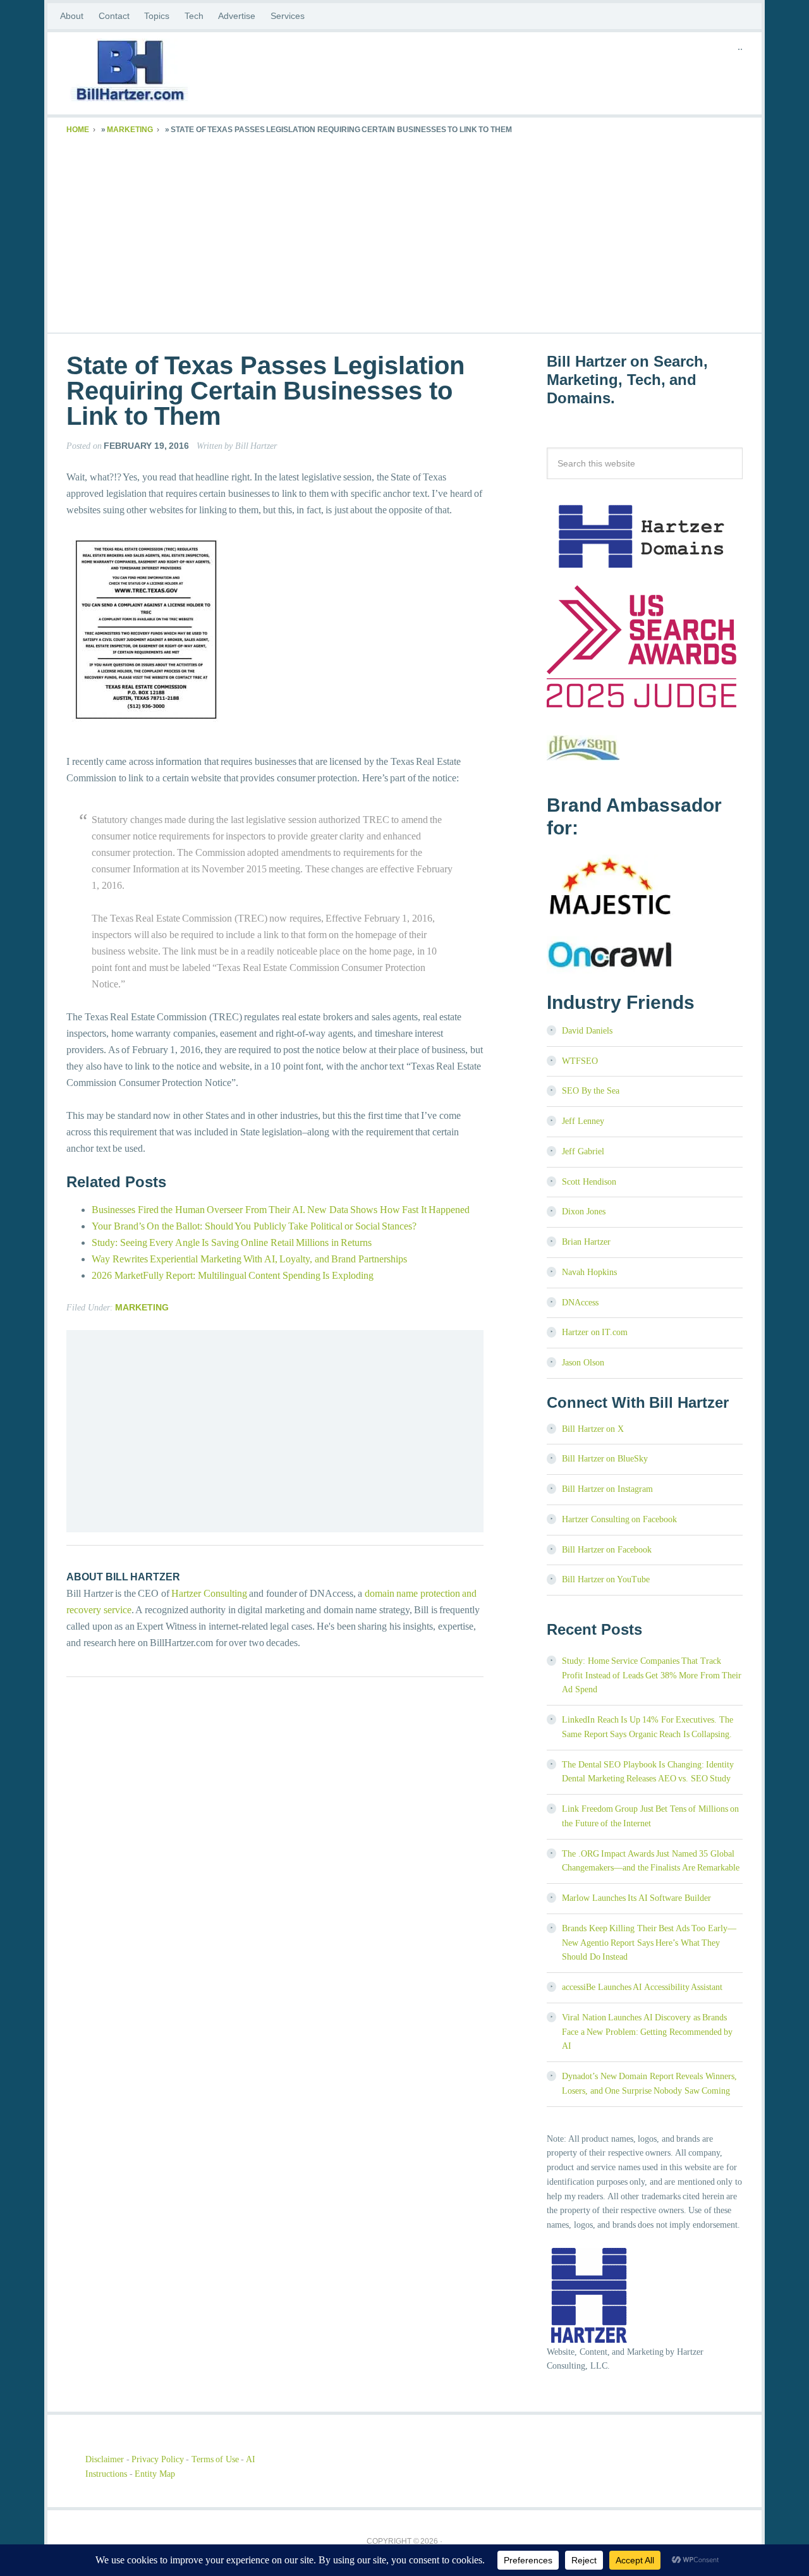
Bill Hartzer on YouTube (606, 1579)
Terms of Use (215, 2459)
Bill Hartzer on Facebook (607, 1550)
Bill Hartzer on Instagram (607, 1489)
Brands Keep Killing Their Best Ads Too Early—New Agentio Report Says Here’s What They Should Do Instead (649, 1943)
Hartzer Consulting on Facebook (619, 1519)
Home (78, 130)
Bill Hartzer (167, 73)
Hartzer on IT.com (595, 1332)
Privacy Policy (158, 2459)
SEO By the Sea (591, 1091)
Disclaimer (105, 2459)
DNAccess (580, 1303)
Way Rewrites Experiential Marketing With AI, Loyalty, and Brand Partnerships (249, 1259)
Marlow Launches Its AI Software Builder (636, 1898)
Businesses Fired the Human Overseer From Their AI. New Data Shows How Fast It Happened (281, 1210)
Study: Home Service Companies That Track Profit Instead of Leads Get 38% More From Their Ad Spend (652, 1676)
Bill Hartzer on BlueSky (605, 1459)
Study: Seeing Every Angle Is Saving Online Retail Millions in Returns (232, 1242)
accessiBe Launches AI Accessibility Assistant (642, 1987)
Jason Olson (583, 1363)
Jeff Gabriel (583, 1151)
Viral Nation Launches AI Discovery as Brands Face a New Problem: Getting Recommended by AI (647, 2032)
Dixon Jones (584, 1212)
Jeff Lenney (583, 1121)
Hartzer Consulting (209, 1593)
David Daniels (587, 1031)
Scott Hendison (589, 1182)
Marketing (130, 130)
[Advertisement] (404, 231)
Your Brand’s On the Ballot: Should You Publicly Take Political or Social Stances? (254, 1226)
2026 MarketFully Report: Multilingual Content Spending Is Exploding (233, 1275)
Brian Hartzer (586, 1242)
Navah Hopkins (589, 1272)
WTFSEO (580, 1061)
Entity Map (155, 2474)
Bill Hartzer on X (593, 1429)
